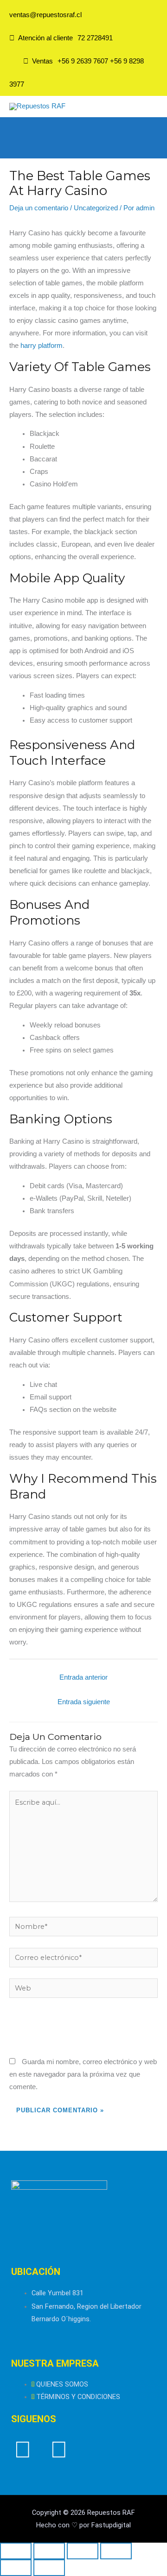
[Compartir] (83, 2551)
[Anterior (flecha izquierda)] (16, 2568)
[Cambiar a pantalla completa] (49, 2551)
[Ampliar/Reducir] (16, 2551)
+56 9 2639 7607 (83, 61)
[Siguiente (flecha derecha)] (49, 2568)
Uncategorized (96, 208)
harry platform (42, 346)
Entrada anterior (83, 1677)
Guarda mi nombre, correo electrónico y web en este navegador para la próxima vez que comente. (83, 2074)
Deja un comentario (39, 208)
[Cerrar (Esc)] (116, 2551)
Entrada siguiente (84, 1702)
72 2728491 (95, 38)
